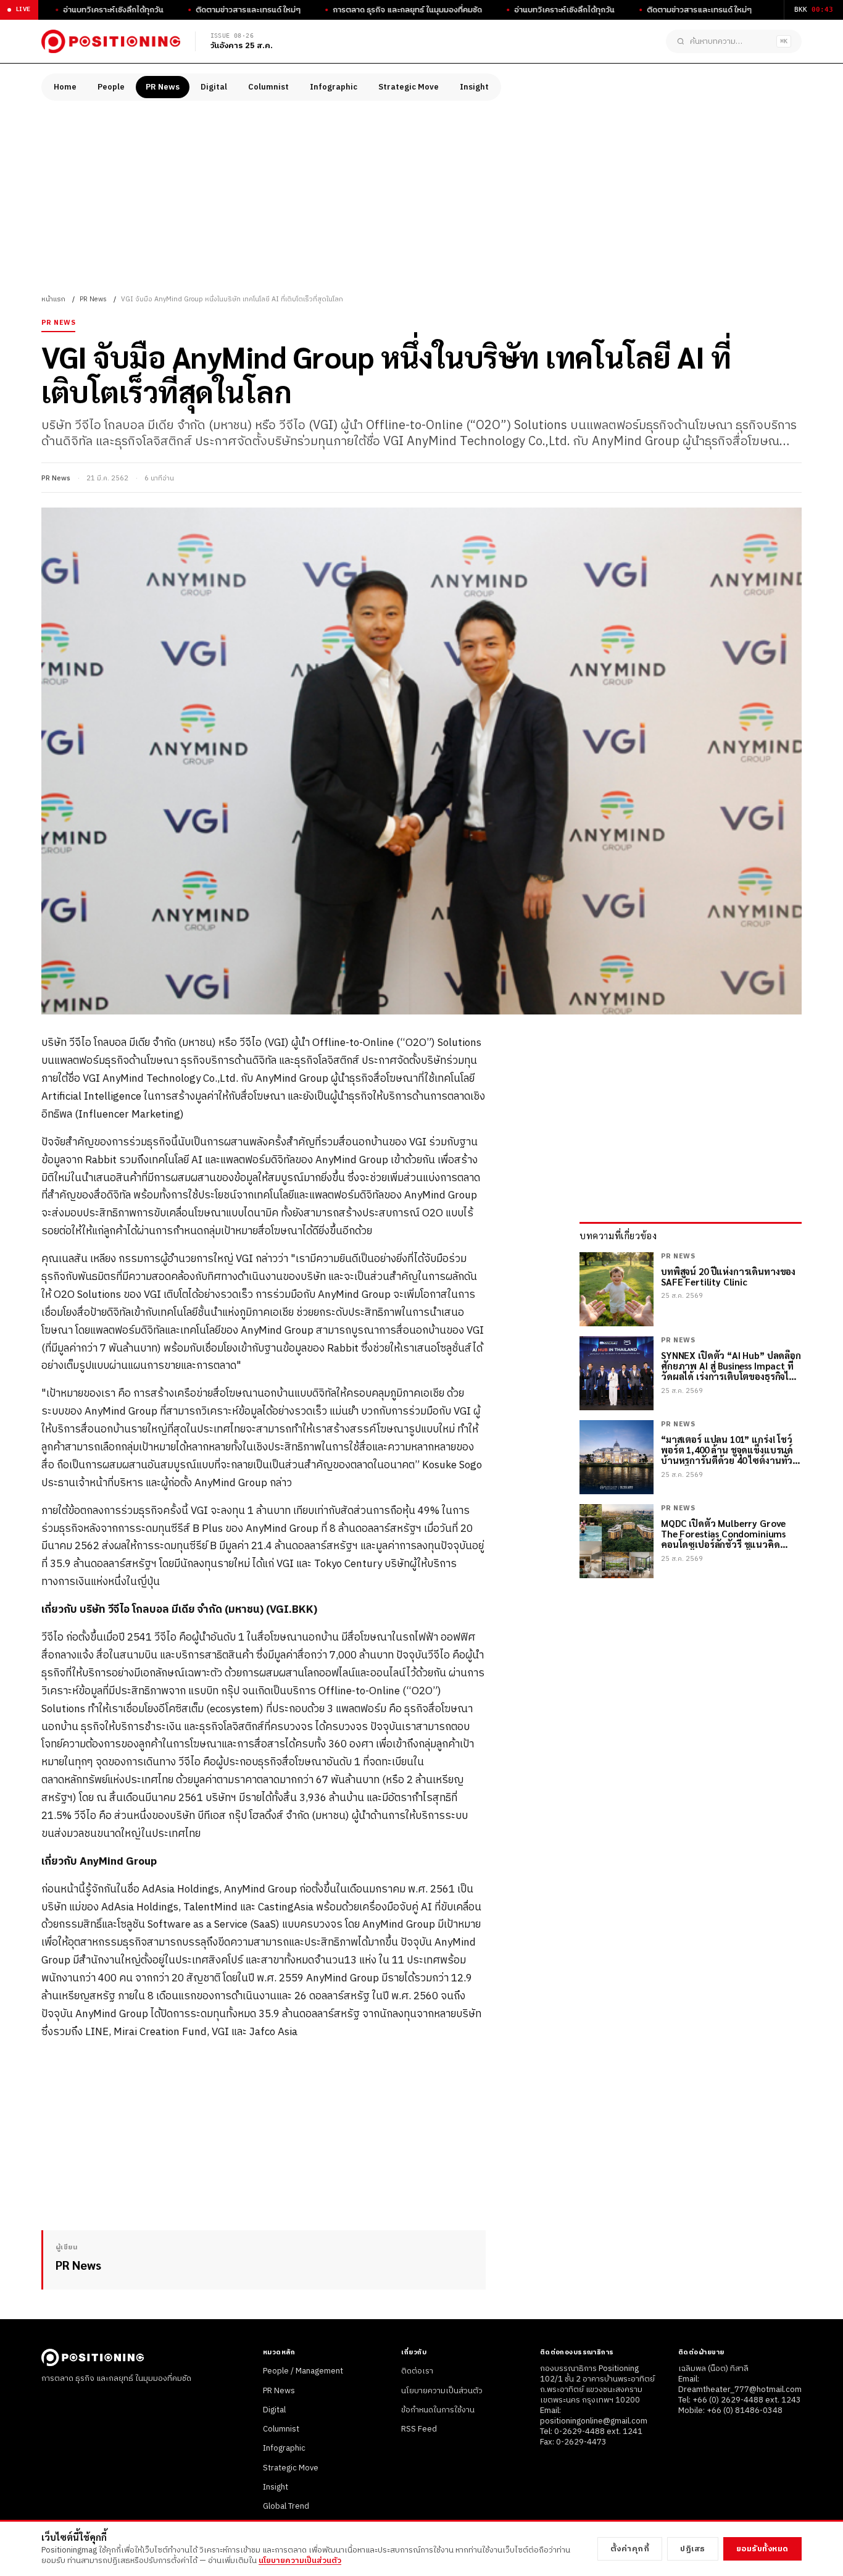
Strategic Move (409, 87)
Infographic (334, 87)
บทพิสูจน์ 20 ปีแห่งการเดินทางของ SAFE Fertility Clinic (728, 1277)
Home (65, 87)
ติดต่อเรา (417, 2371)
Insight (474, 87)
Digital (214, 87)
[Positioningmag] (111, 41)
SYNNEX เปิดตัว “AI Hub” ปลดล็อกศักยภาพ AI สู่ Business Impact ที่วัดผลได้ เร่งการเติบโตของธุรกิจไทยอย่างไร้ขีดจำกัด (731, 1366)
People (111, 87)
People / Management (303, 2371)
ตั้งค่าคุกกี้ (630, 2549)
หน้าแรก (53, 299)
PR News (163, 87)
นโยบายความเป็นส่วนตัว (442, 2391)
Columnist (268, 87)
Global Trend (286, 2506)
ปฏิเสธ (693, 2549)
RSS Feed (419, 2429)
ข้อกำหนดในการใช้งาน (438, 2410)
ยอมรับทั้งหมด (762, 2549)
